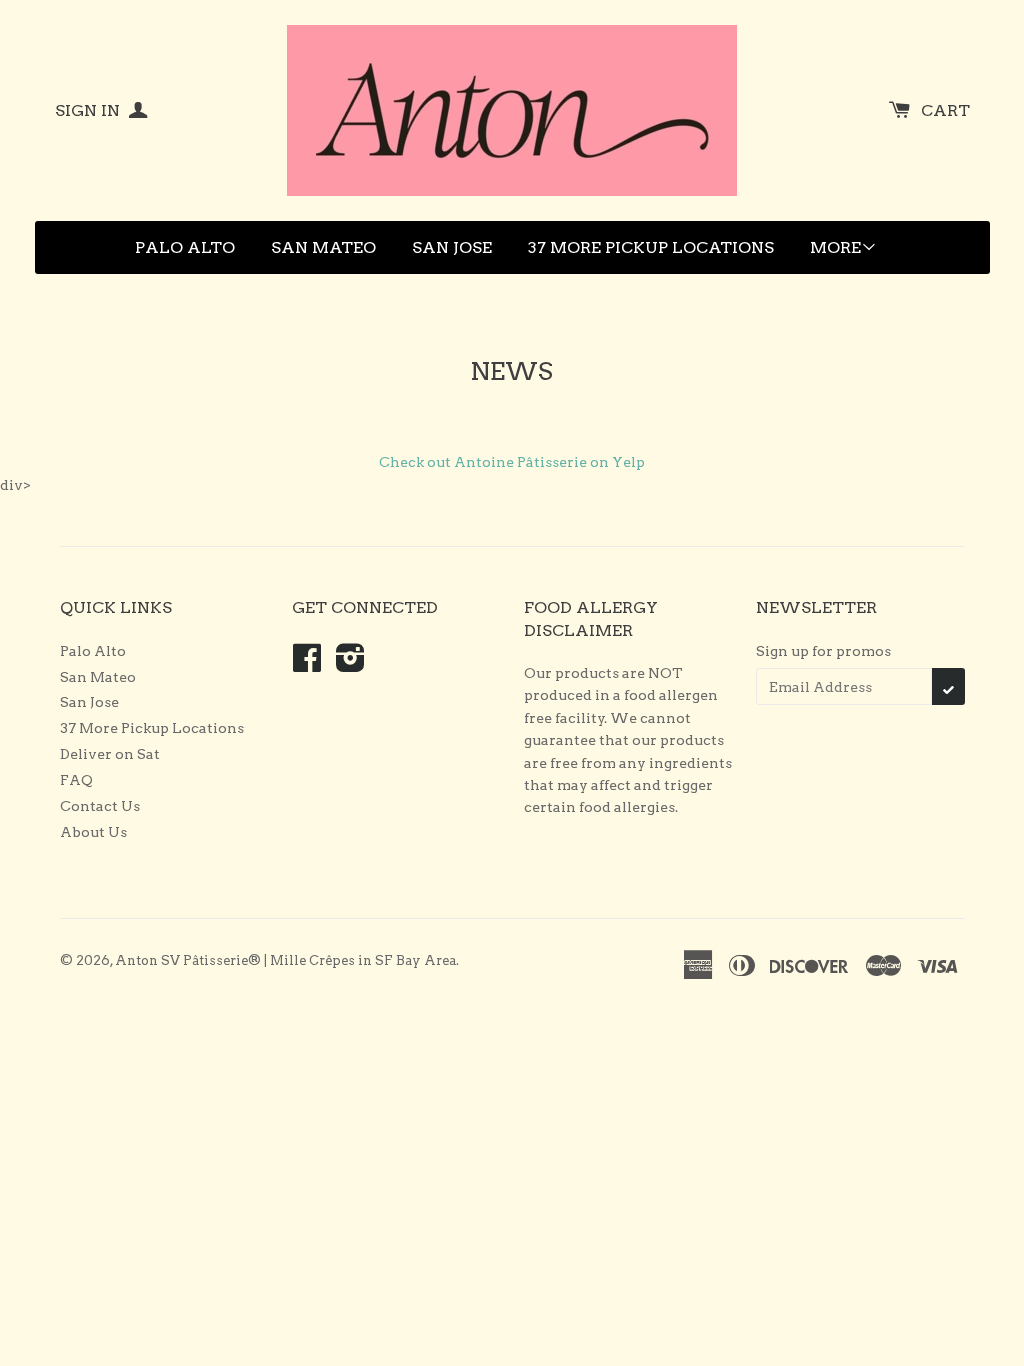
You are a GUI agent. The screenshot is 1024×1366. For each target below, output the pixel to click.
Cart (945, 110)
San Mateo (323, 247)
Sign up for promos (823, 651)
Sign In (89, 110)
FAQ (76, 780)
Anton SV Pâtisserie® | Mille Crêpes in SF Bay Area (285, 960)
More (835, 247)
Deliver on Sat (110, 754)
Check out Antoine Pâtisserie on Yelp (512, 462)
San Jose (452, 247)
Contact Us (100, 806)
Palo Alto (185, 247)
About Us (93, 832)
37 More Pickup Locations (651, 247)
